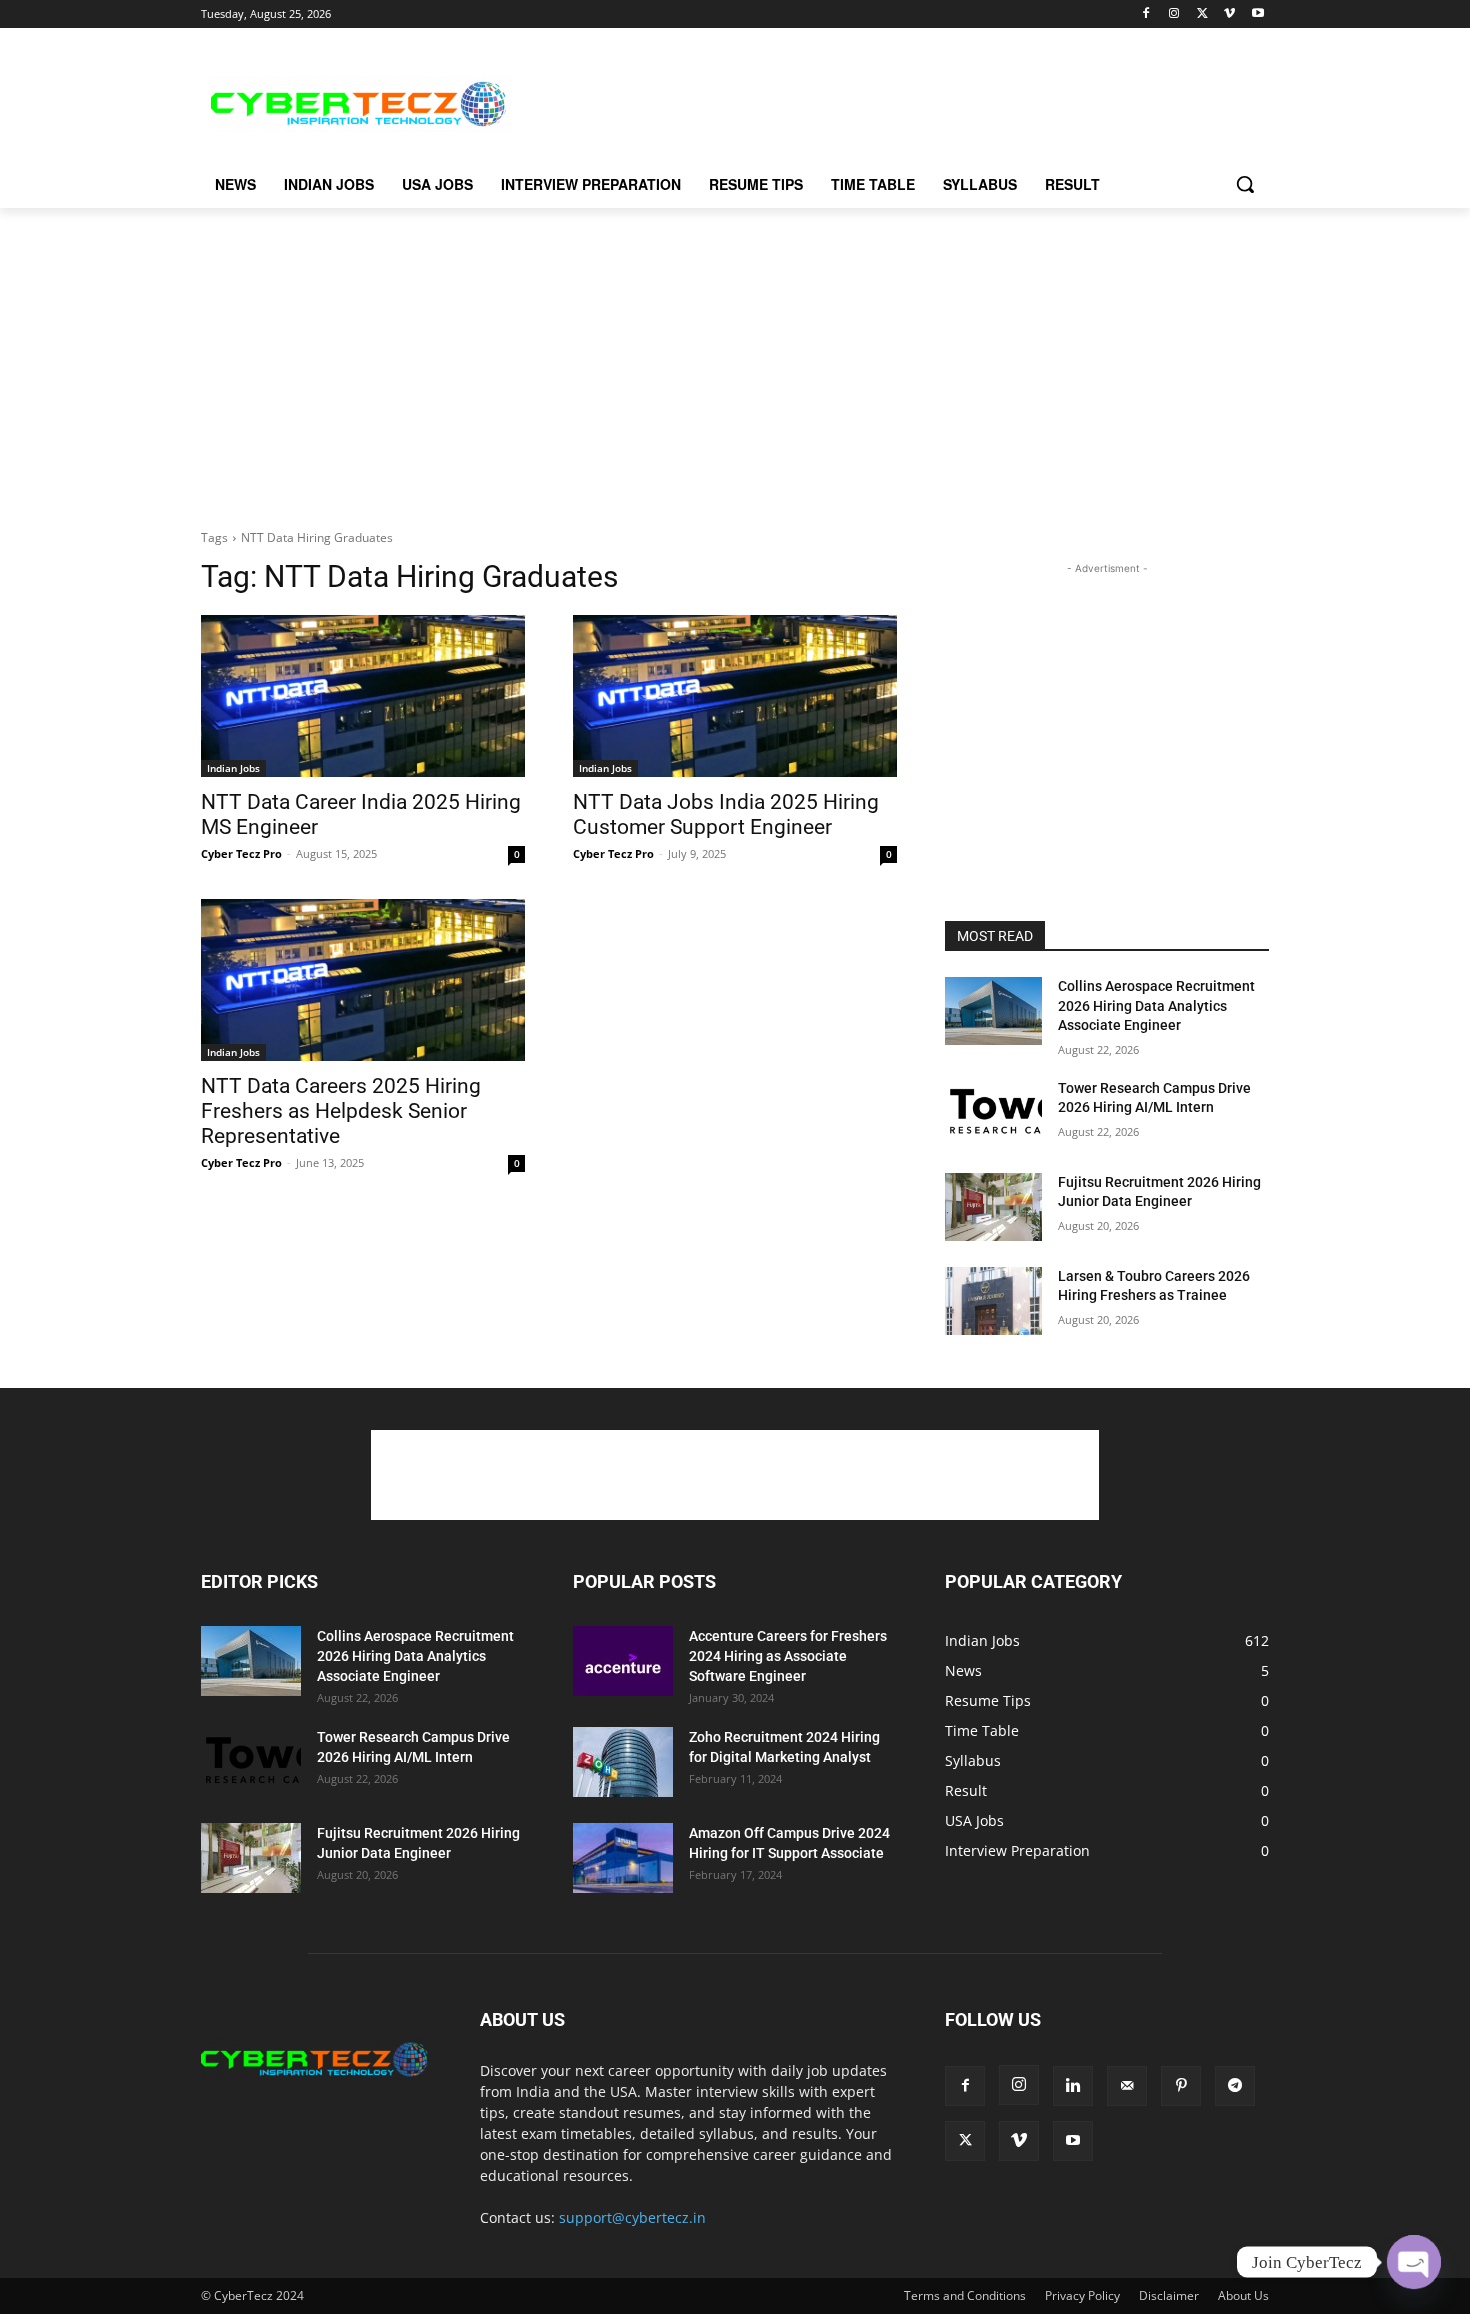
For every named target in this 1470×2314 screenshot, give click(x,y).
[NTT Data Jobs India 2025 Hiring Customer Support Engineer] (735, 696)
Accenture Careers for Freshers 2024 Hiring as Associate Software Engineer (788, 1656)
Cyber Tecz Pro (241, 853)
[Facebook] (1146, 14)
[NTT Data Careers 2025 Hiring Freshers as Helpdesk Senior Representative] (363, 980)
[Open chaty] (1414, 2262)
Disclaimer (1169, 2295)
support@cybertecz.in (632, 2217)
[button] (1245, 184)
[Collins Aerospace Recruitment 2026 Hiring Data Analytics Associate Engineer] (993, 1011)
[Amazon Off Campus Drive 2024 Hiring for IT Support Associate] (623, 1858)
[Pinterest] (1181, 2086)
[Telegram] (1235, 2086)
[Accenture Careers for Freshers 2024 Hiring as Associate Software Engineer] (623, 1661)
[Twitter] (1202, 14)
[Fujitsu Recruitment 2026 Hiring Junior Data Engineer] (993, 1207)
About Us (1243, 2295)
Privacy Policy (1082, 2295)
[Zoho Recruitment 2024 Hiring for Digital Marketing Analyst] (623, 1762)
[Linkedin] (1073, 2086)
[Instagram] (1174, 14)
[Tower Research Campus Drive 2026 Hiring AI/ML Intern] (993, 1113)
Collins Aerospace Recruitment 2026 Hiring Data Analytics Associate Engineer (1156, 1005)
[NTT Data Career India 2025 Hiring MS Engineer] (363, 696)
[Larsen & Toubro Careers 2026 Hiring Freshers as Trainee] (993, 1301)
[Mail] (1127, 2086)
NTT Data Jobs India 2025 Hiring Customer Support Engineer (726, 814)
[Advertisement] (885, 101)
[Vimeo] (1229, 14)
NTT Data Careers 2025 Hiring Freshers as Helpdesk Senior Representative (341, 1111)
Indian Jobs (233, 768)
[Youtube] (1257, 14)
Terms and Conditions (965, 2295)
